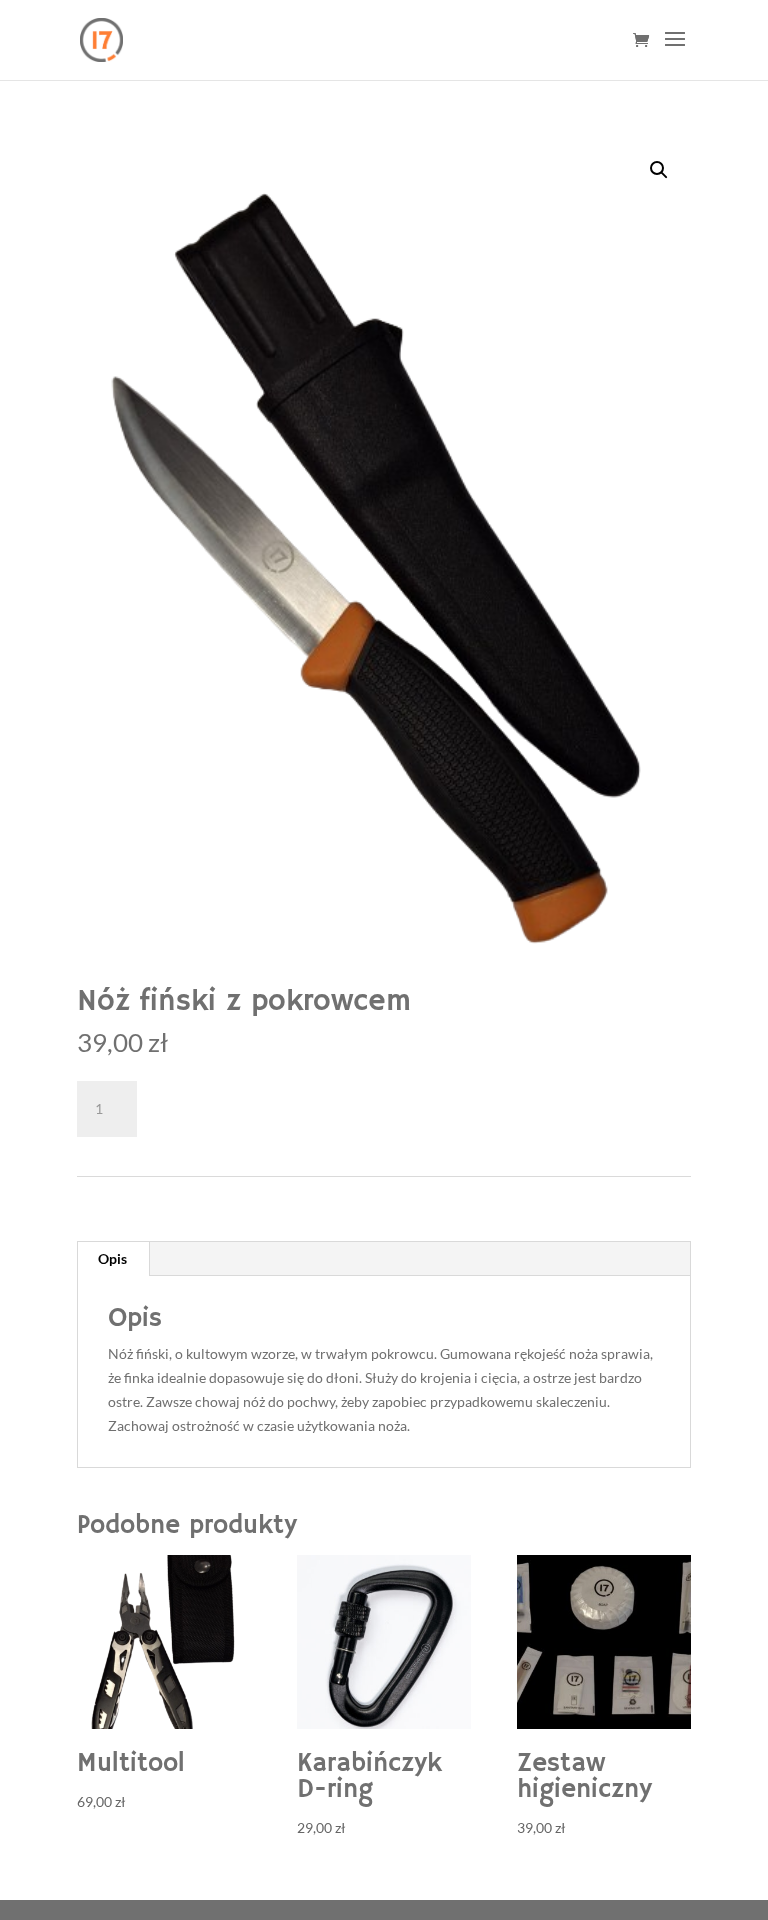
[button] (659, 170)
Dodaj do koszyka (254, 1106)
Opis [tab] (112, 1258)
